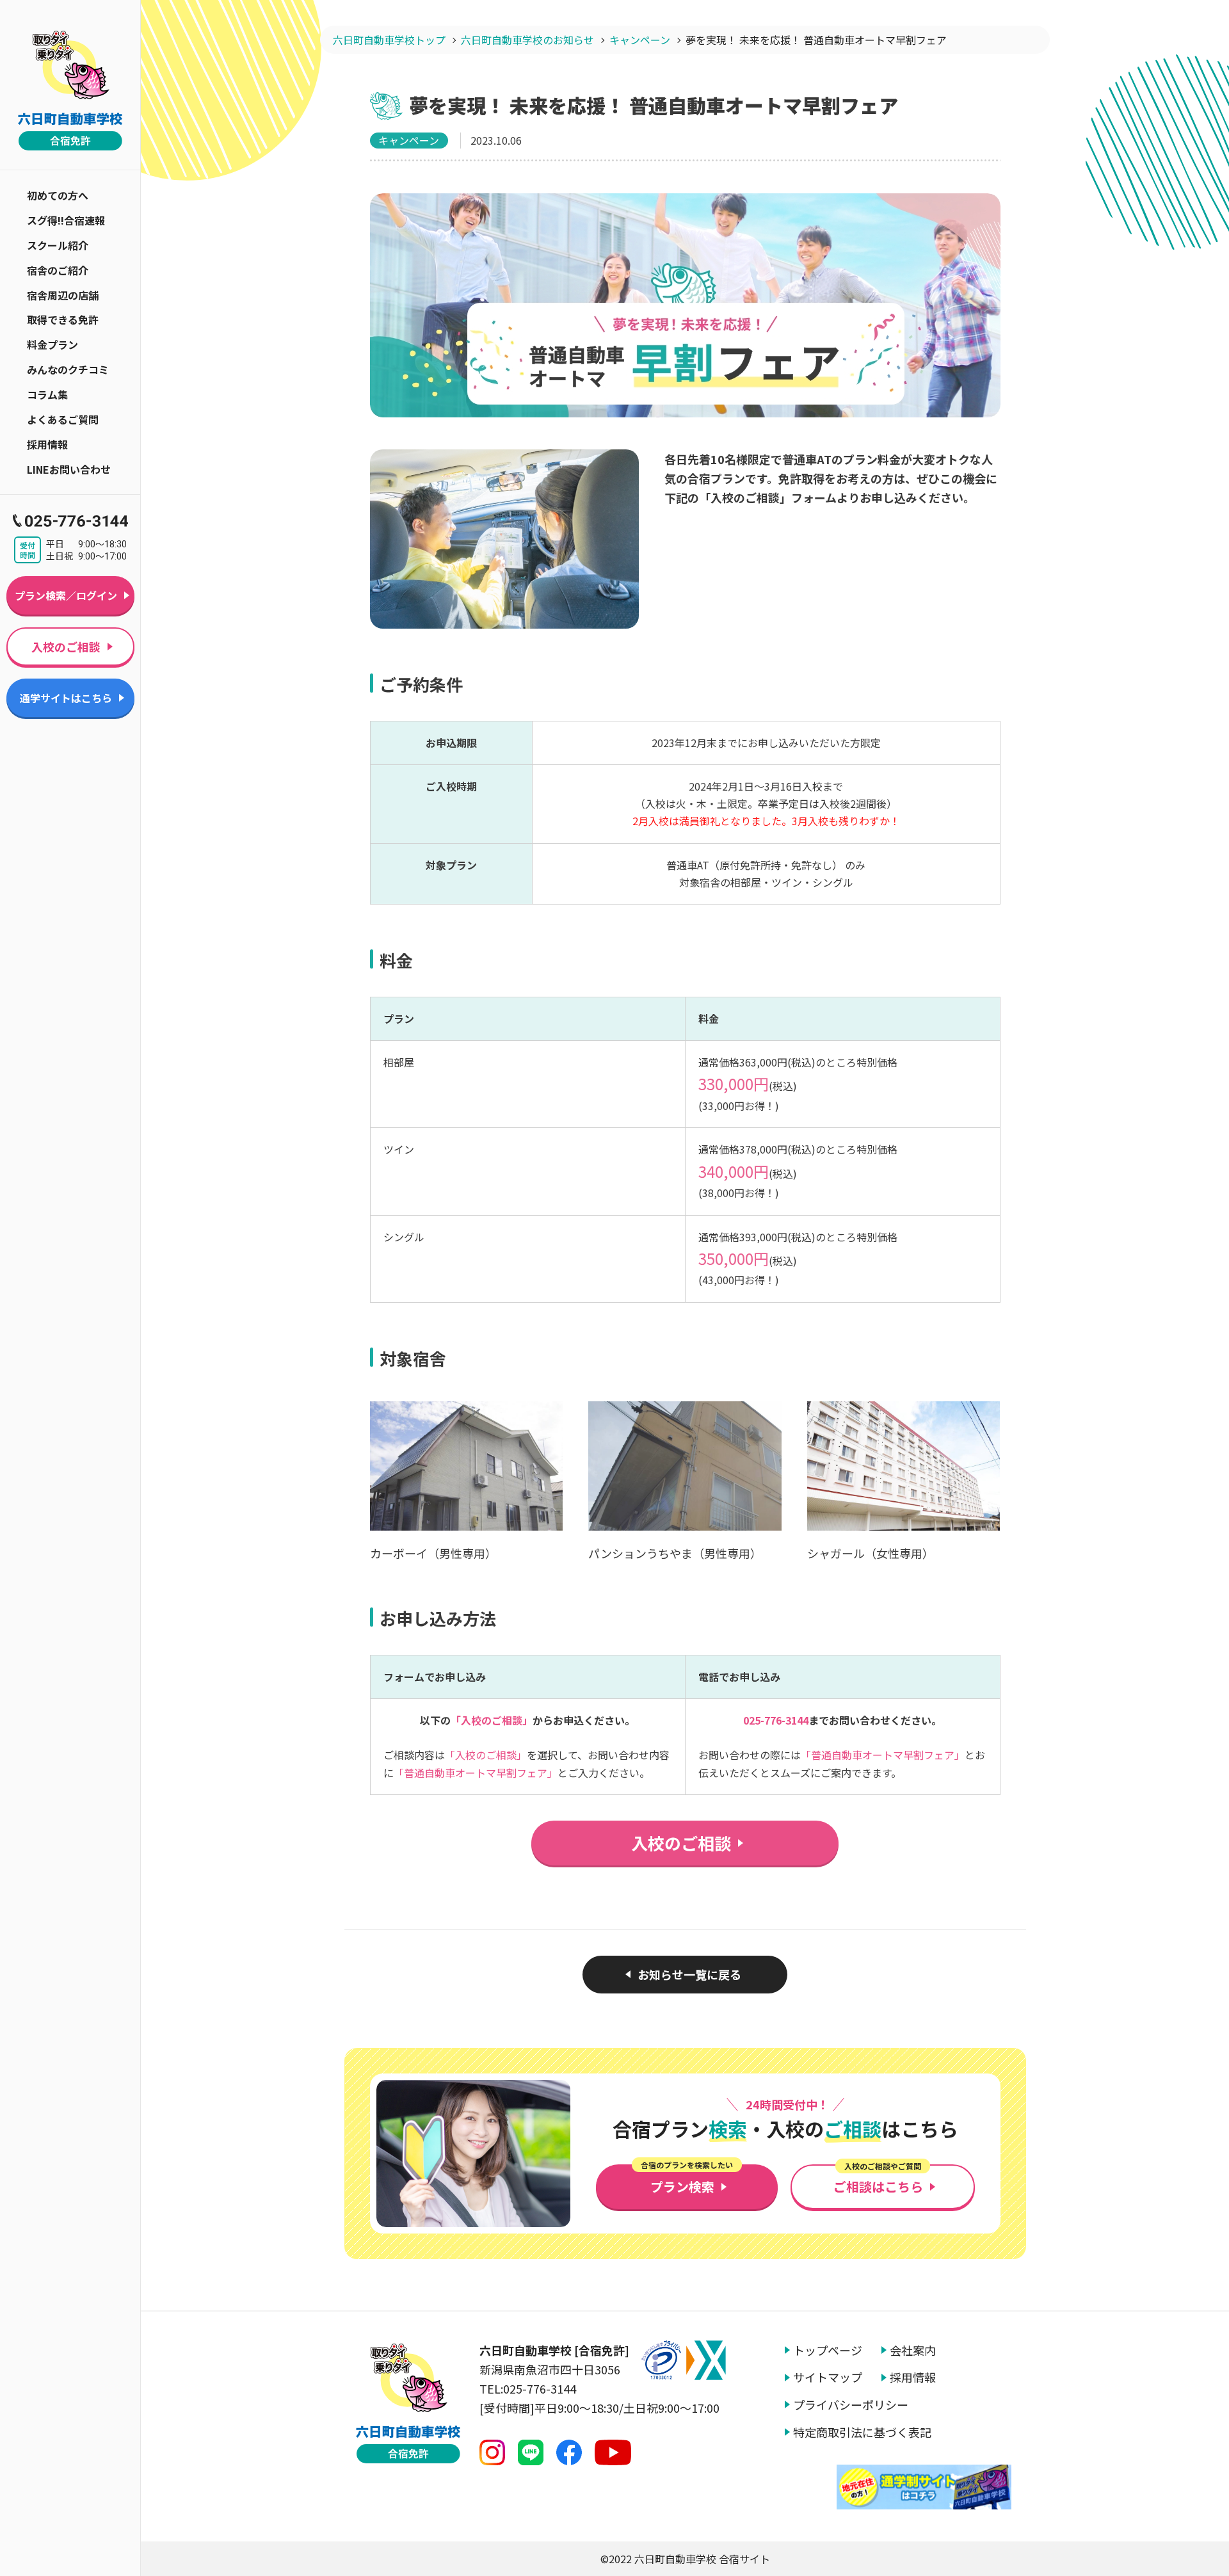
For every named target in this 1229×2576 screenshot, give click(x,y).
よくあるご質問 (63, 419)
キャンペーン (640, 40)
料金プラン (52, 344)
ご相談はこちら (878, 2180)
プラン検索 (687, 2180)
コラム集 (47, 394)
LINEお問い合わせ (69, 469)
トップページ (828, 2350)
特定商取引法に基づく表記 (862, 2432)
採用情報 (47, 444)
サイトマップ (828, 2377)
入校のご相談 (66, 647)
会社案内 (913, 2350)
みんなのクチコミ (68, 369)
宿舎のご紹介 (58, 270)
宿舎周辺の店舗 (63, 295)
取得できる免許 (63, 319)
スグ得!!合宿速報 (66, 220)
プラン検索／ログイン (66, 595)
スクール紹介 (58, 245)
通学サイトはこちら (66, 698)
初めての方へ (58, 195)
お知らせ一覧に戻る (689, 1974)
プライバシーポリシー (851, 2405)
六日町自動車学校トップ (389, 40)
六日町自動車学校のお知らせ (527, 40)
